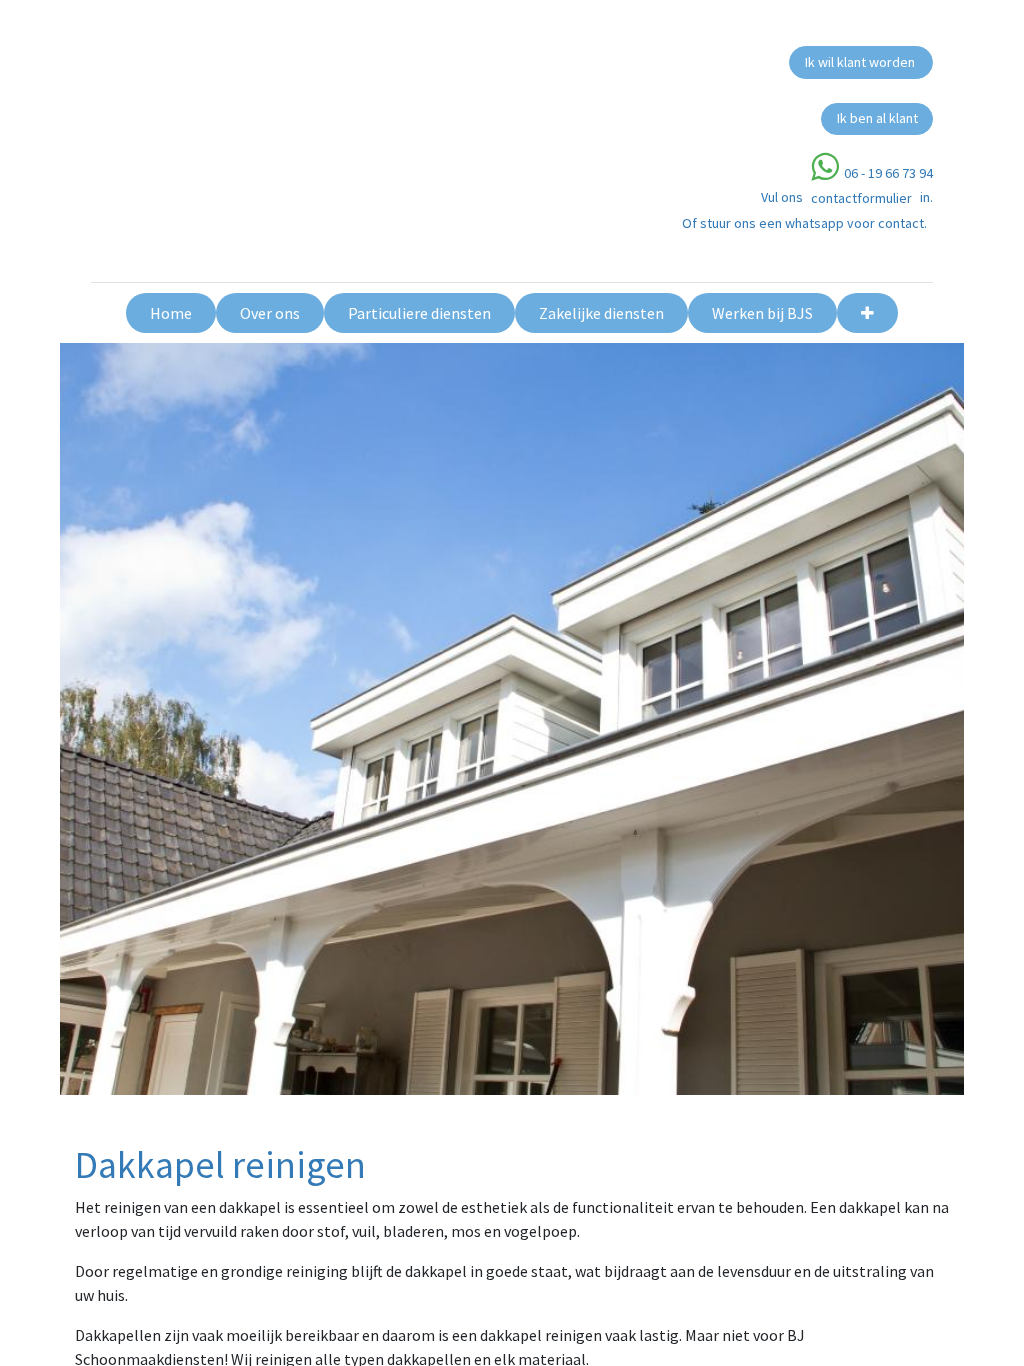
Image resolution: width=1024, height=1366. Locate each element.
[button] (867, 313)
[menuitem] (171, 313)
